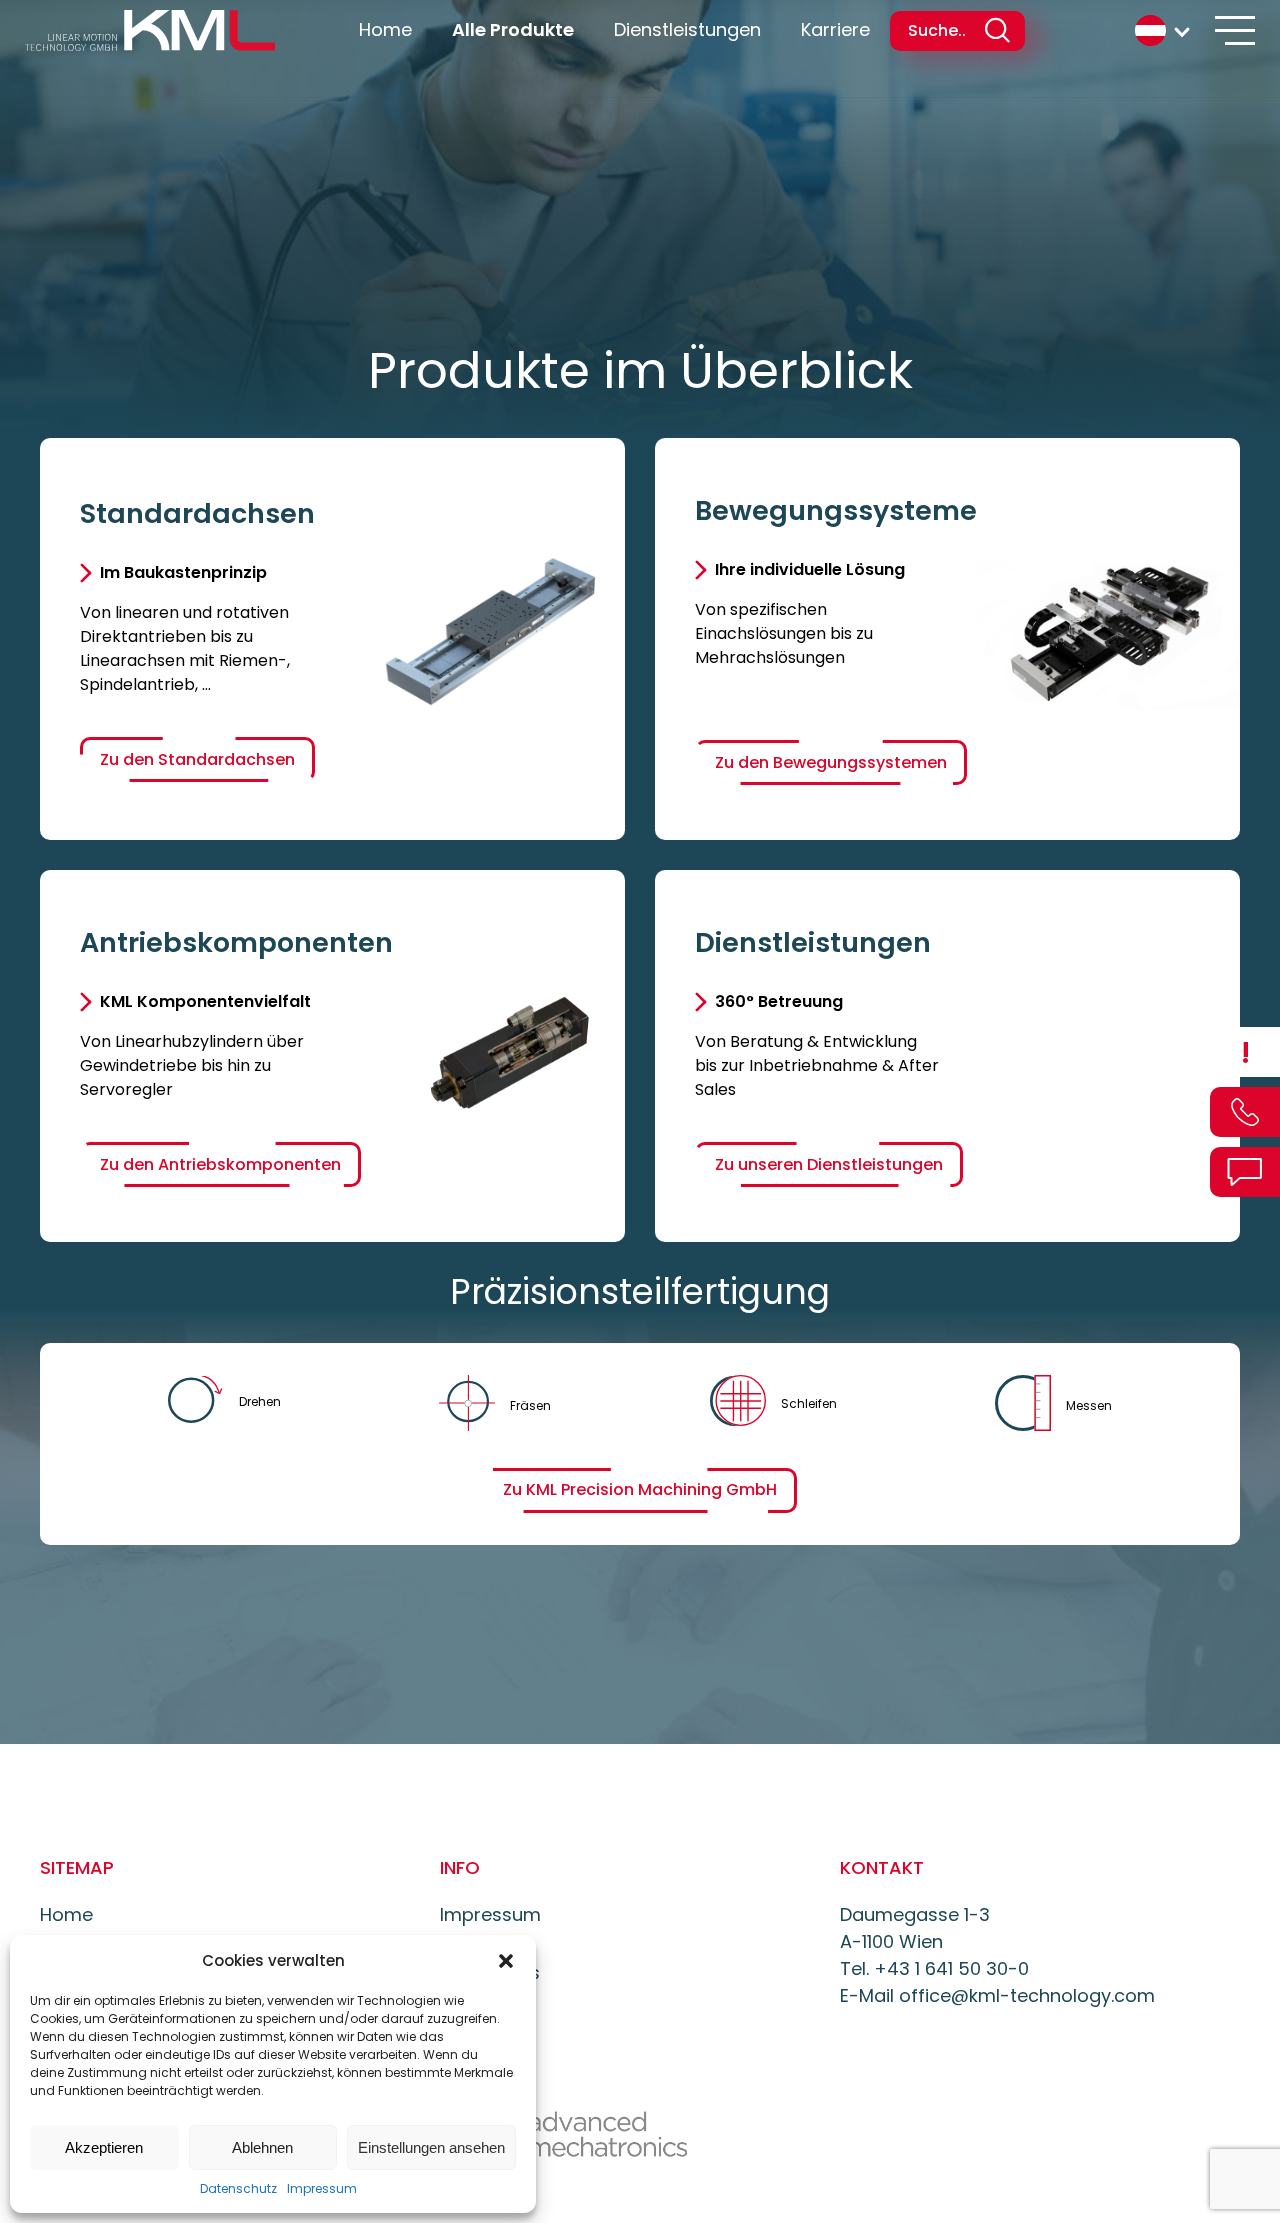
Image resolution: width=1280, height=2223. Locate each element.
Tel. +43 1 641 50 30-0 (934, 1968)
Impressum (322, 2188)
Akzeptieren (104, 2147)
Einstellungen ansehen (431, 2147)
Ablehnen (262, 2147)
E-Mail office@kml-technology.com (997, 1995)
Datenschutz (238, 2188)
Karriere (835, 29)
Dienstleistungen (687, 29)
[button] (506, 1961)
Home (385, 29)
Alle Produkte (513, 29)
